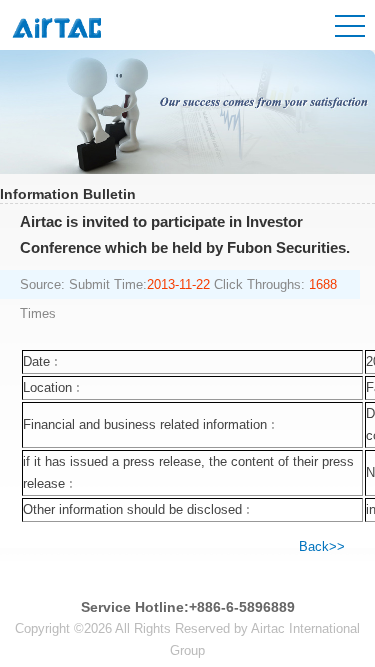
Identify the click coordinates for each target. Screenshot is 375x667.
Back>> (322, 546)
